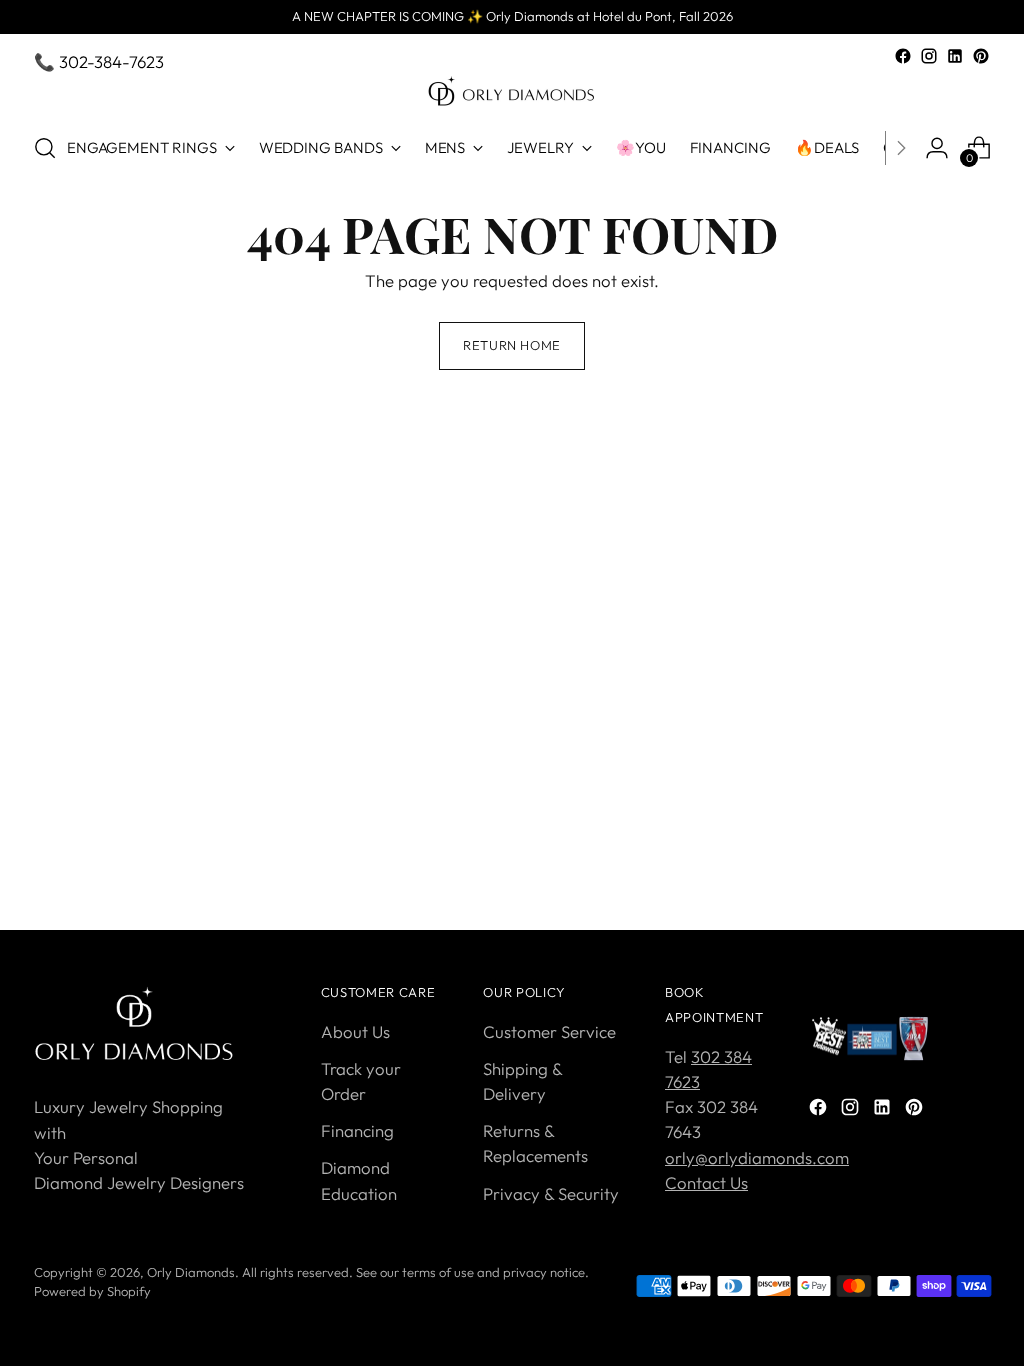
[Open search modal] (45, 148)
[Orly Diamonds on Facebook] (903, 56)
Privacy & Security (551, 1193)
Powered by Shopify (92, 1291)
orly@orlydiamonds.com (757, 1157)
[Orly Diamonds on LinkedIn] (955, 56)
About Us (355, 1031)
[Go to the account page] (937, 148)
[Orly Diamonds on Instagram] (929, 56)
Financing (357, 1130)
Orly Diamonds (191, 1272)
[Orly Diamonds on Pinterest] (981, 56)
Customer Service (549, 1031)
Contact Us (706, 1182)
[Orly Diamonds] (512, 92)
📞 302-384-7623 (99, 61)
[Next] (901, 148)
